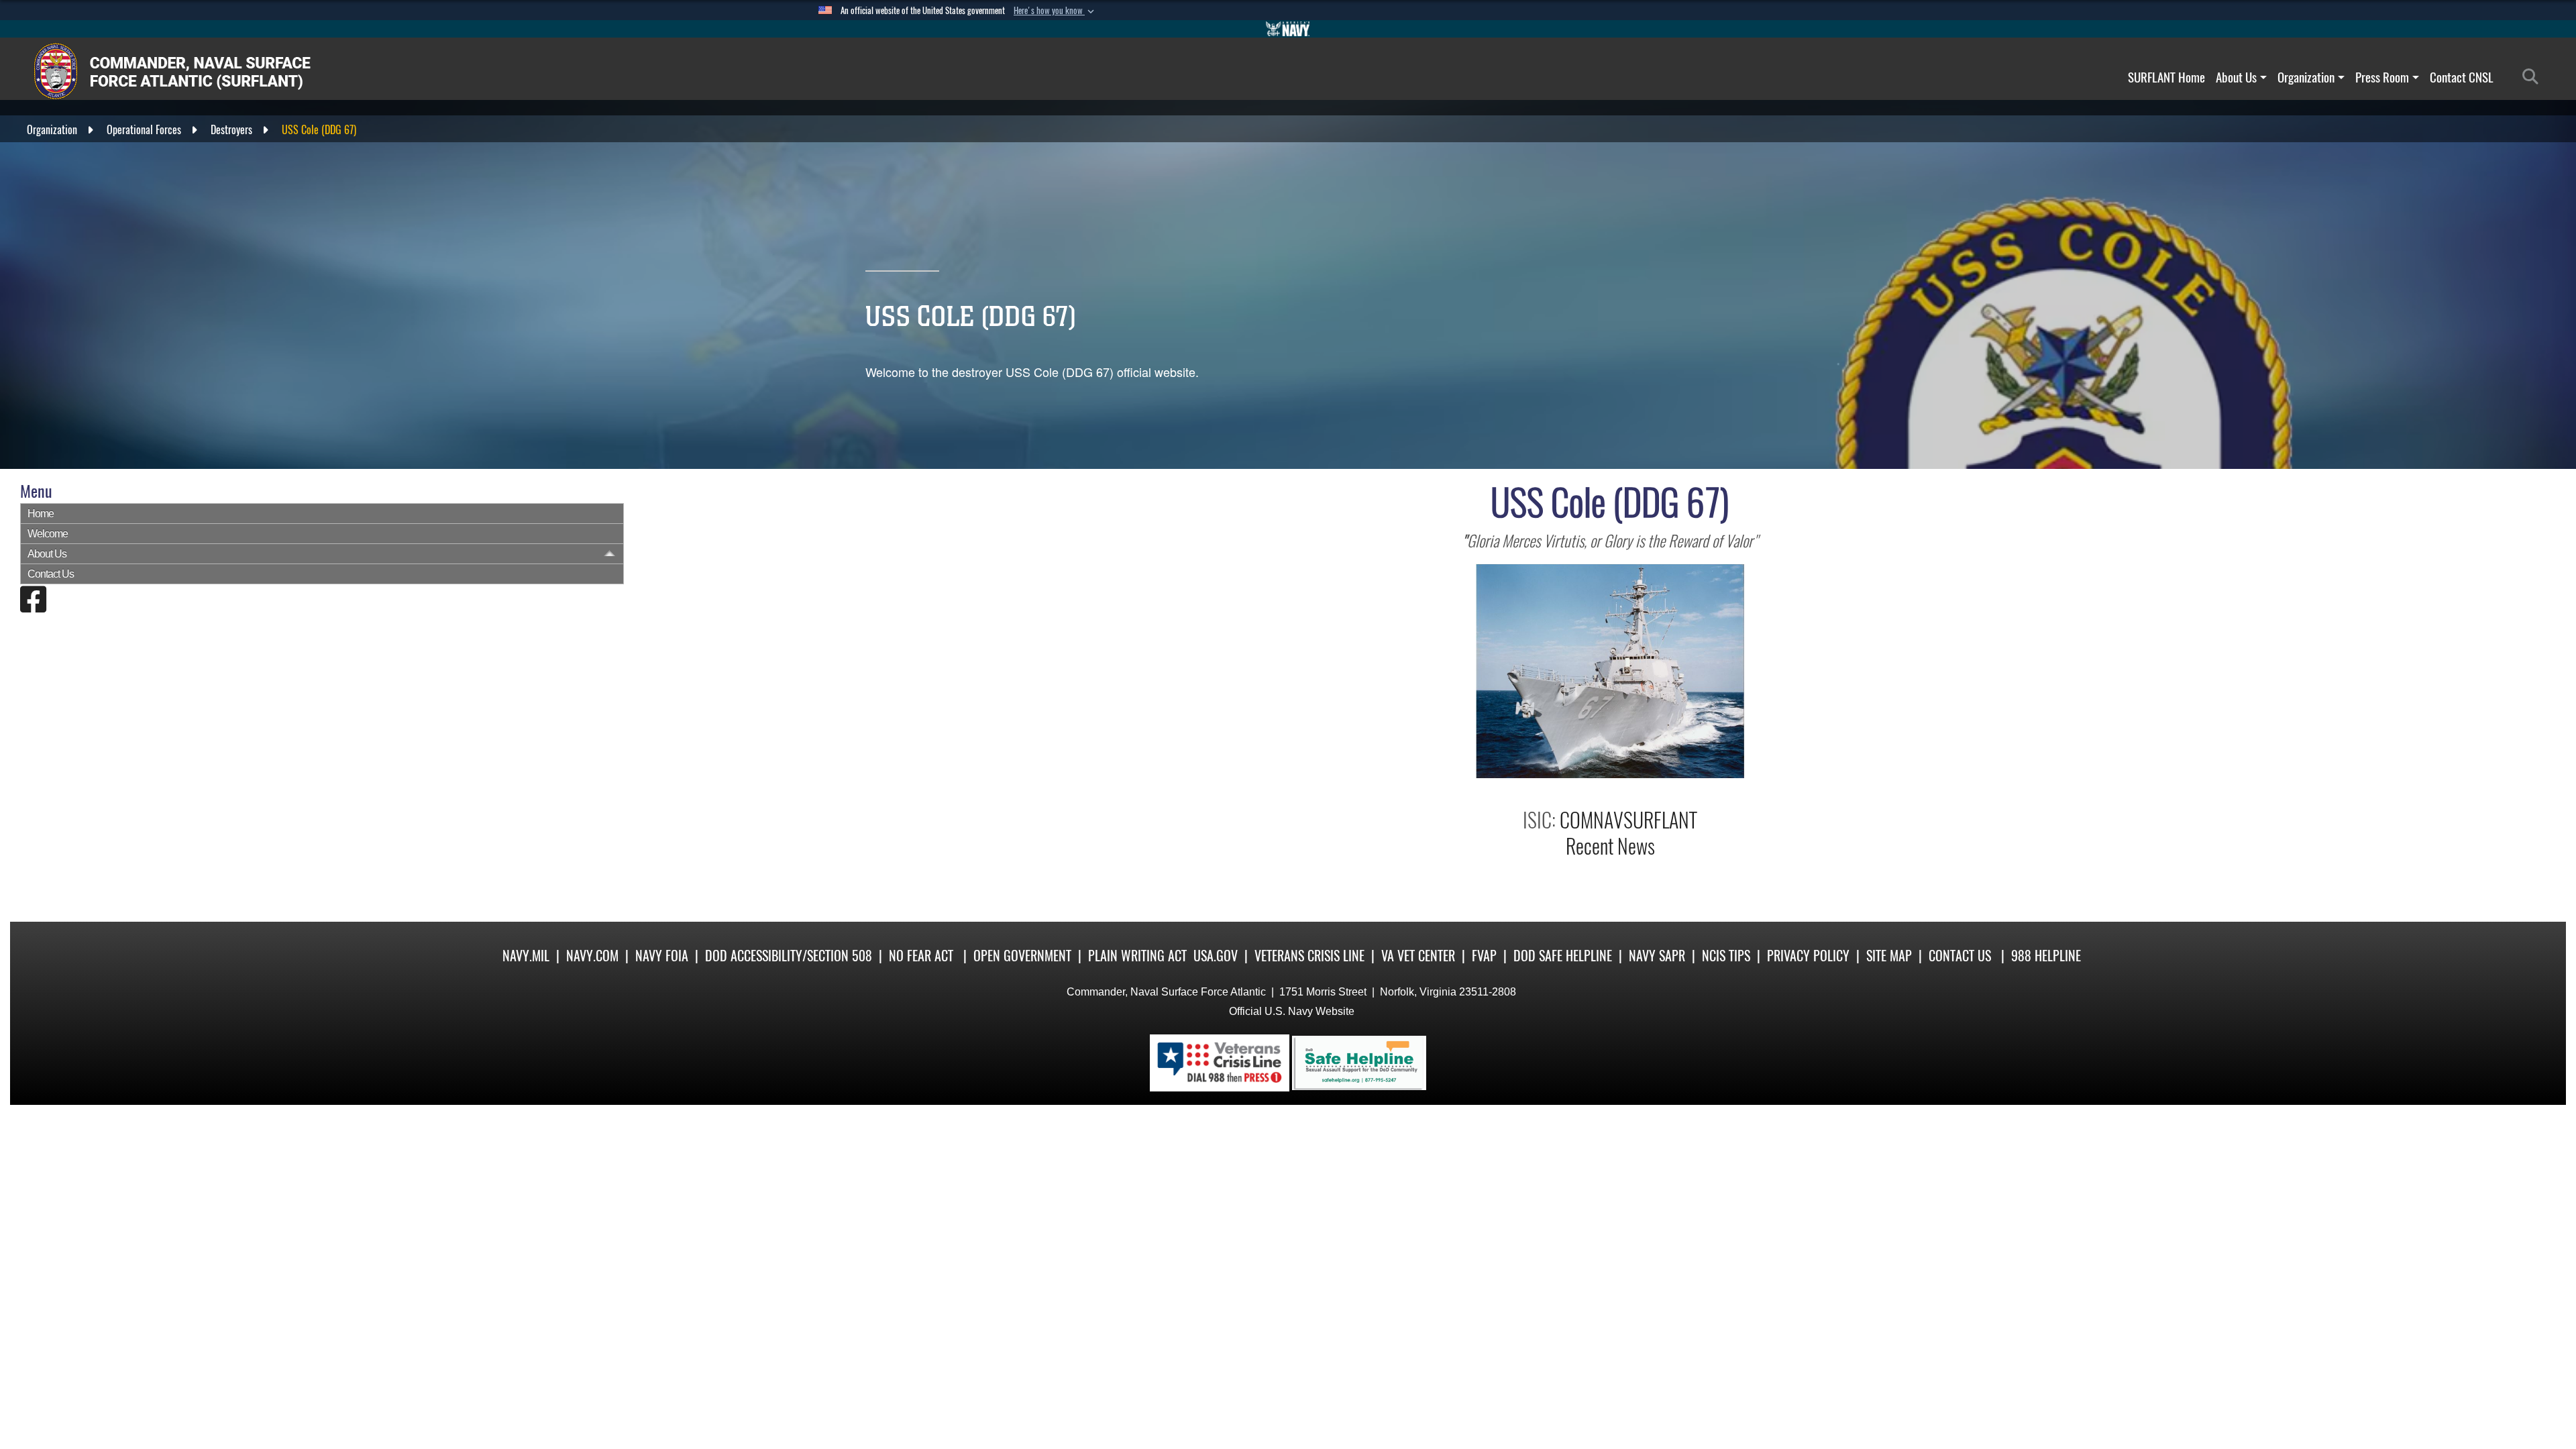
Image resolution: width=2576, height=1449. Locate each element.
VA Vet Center (1418, 956)
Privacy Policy (1808, 956)
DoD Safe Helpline (1563, 956)
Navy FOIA (662, 956)
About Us (2236, 77)
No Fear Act (921, 956)
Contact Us (51, 574)
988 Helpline (2046, 956)
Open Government (1022, 956)
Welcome (48, 534)
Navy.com (592, 956)
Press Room (2382, 77)
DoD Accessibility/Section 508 (789, 956)
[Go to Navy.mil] (1288, 29)
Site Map (1889, 956)
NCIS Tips (1726, 956)
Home (41, 514)
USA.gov (1216, 956)
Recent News (1610, 846)
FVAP (1484, 956)
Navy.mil (526, 956)
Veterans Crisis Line (1309, 956)
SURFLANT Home (2166, 77)
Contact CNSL (2462, 77)
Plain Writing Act (1137, 956)
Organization (2306, 77)
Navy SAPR (1657, 956)
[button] (1055, 11)
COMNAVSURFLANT (1628, 820)
